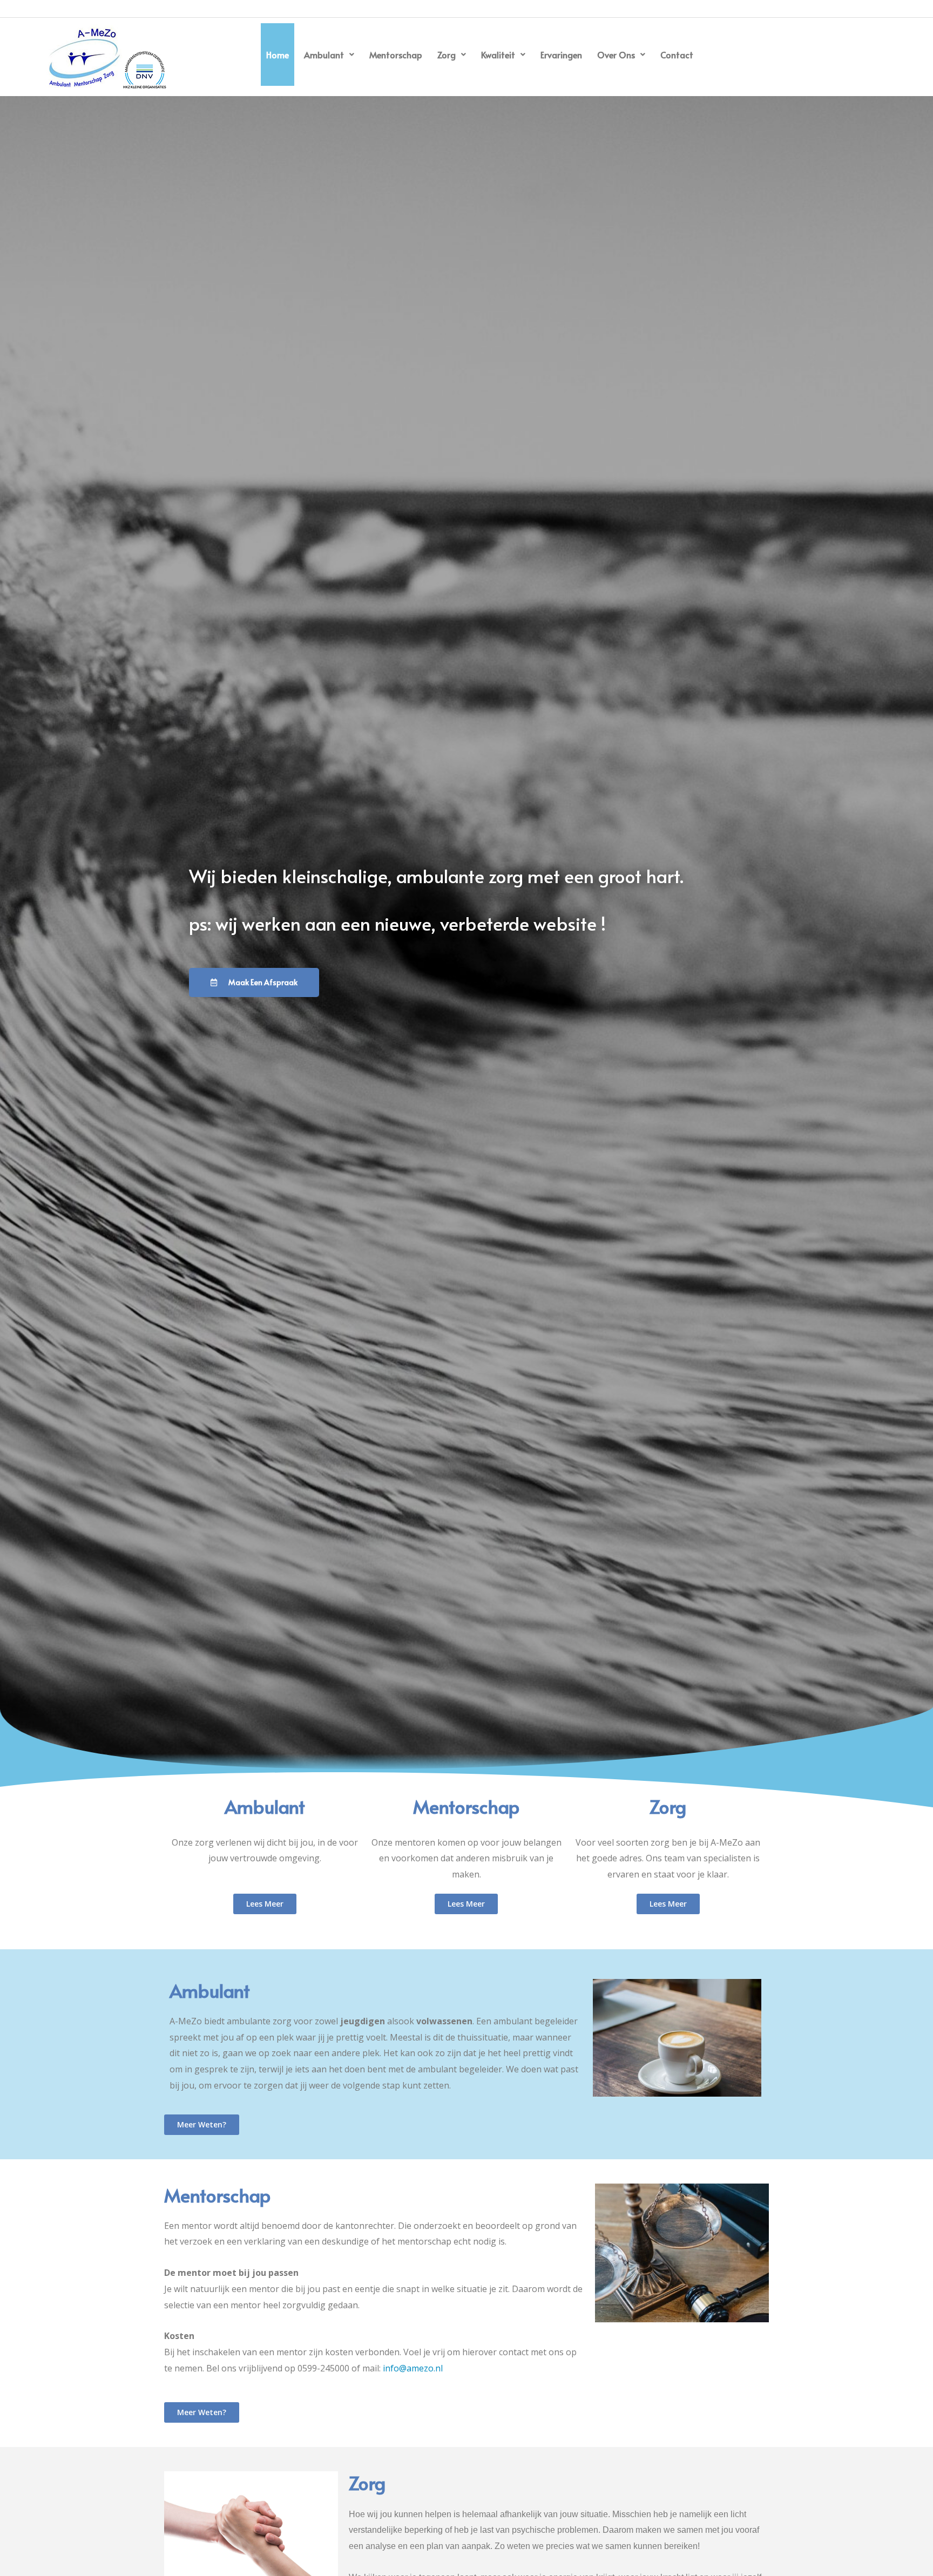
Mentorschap (396, 55)
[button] (329, 55)
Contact (677, 55)
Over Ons (616, 55)
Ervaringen (561, 55)
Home (278, 55)
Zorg (447, 55)
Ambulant (324, 55)
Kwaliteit (498, 55)
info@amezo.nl (413, 2368)
